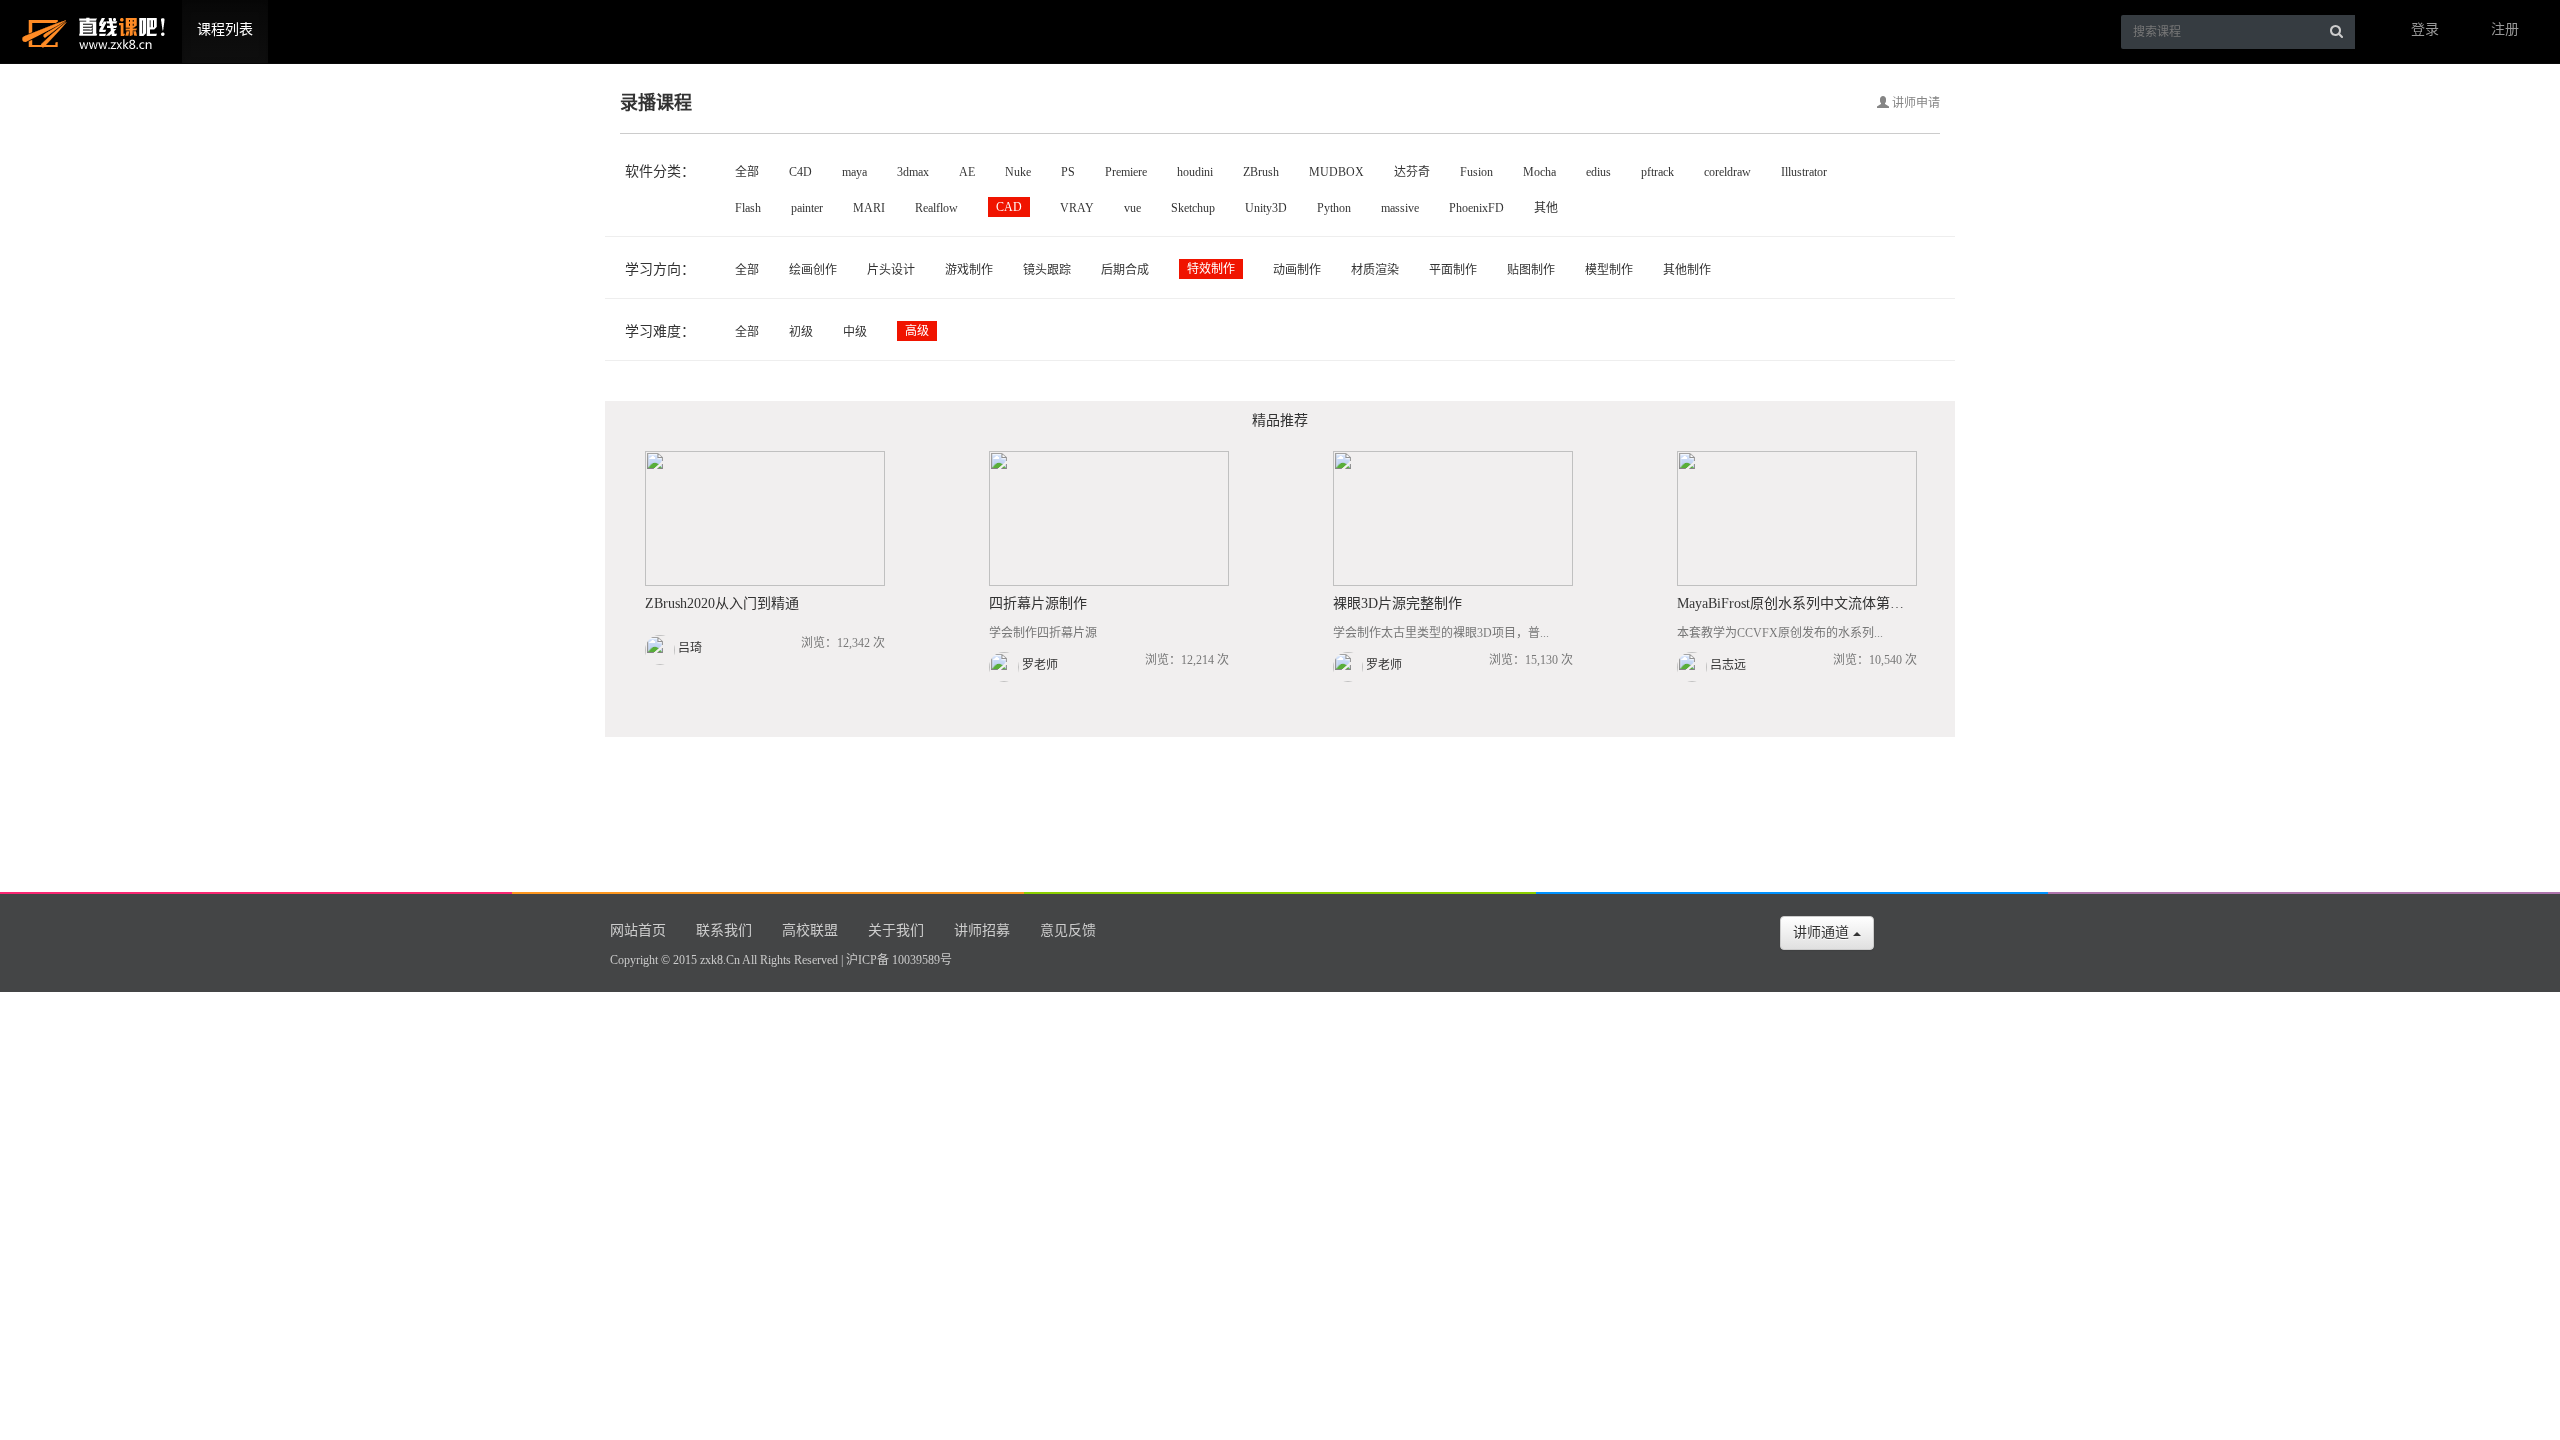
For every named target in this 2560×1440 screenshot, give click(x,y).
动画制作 (1297, 270)
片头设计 (891, 270)
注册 (2505, 29)
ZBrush (1261, 172)
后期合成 (1125, 270)
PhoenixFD (1476, 208)
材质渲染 (1375, 270)
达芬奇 (1412, 172)
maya (854, 172)
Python (1334, 208)
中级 (855, 332)
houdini (1195, 172)
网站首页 (638, 930)
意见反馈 (1068, 930)
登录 (2425, 29)
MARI (869, 208)
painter (807, 208)
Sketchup (1193, 208)
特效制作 (1211, 269)
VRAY (1077, 208)
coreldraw (1727, 172)
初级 (801, 332)
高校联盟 (810, 930)
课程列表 (225, 29)
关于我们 (896, 930)
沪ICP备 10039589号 (899, 960)
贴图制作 (1531, 270)
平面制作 (1453, 270)
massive (1400, 208)
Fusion (1476, 172)
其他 (1546, 208)
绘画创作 (813, 270)
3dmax (913, 172)
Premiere (1126, 172)
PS (1068, 172)
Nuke (1018, 172)
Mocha (1539, 172)
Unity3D (1266, 208)
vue (1132, 208)
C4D (800, 172)
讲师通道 (1823, 932)
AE (967, 172)
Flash (748, 208)
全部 (747, 172)
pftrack (1657, 172)
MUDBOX (1336, 172)
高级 (917, 331)
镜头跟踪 (1047, 270)
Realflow (936, 208)
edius (1598, 172)
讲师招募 (982, 930)
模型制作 (1609, 270)
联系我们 (724, 930)
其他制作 (1687, 270)
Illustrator (1804, 172)
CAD (1009, 207)
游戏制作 (969, 270)
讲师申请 (1914, 103)
